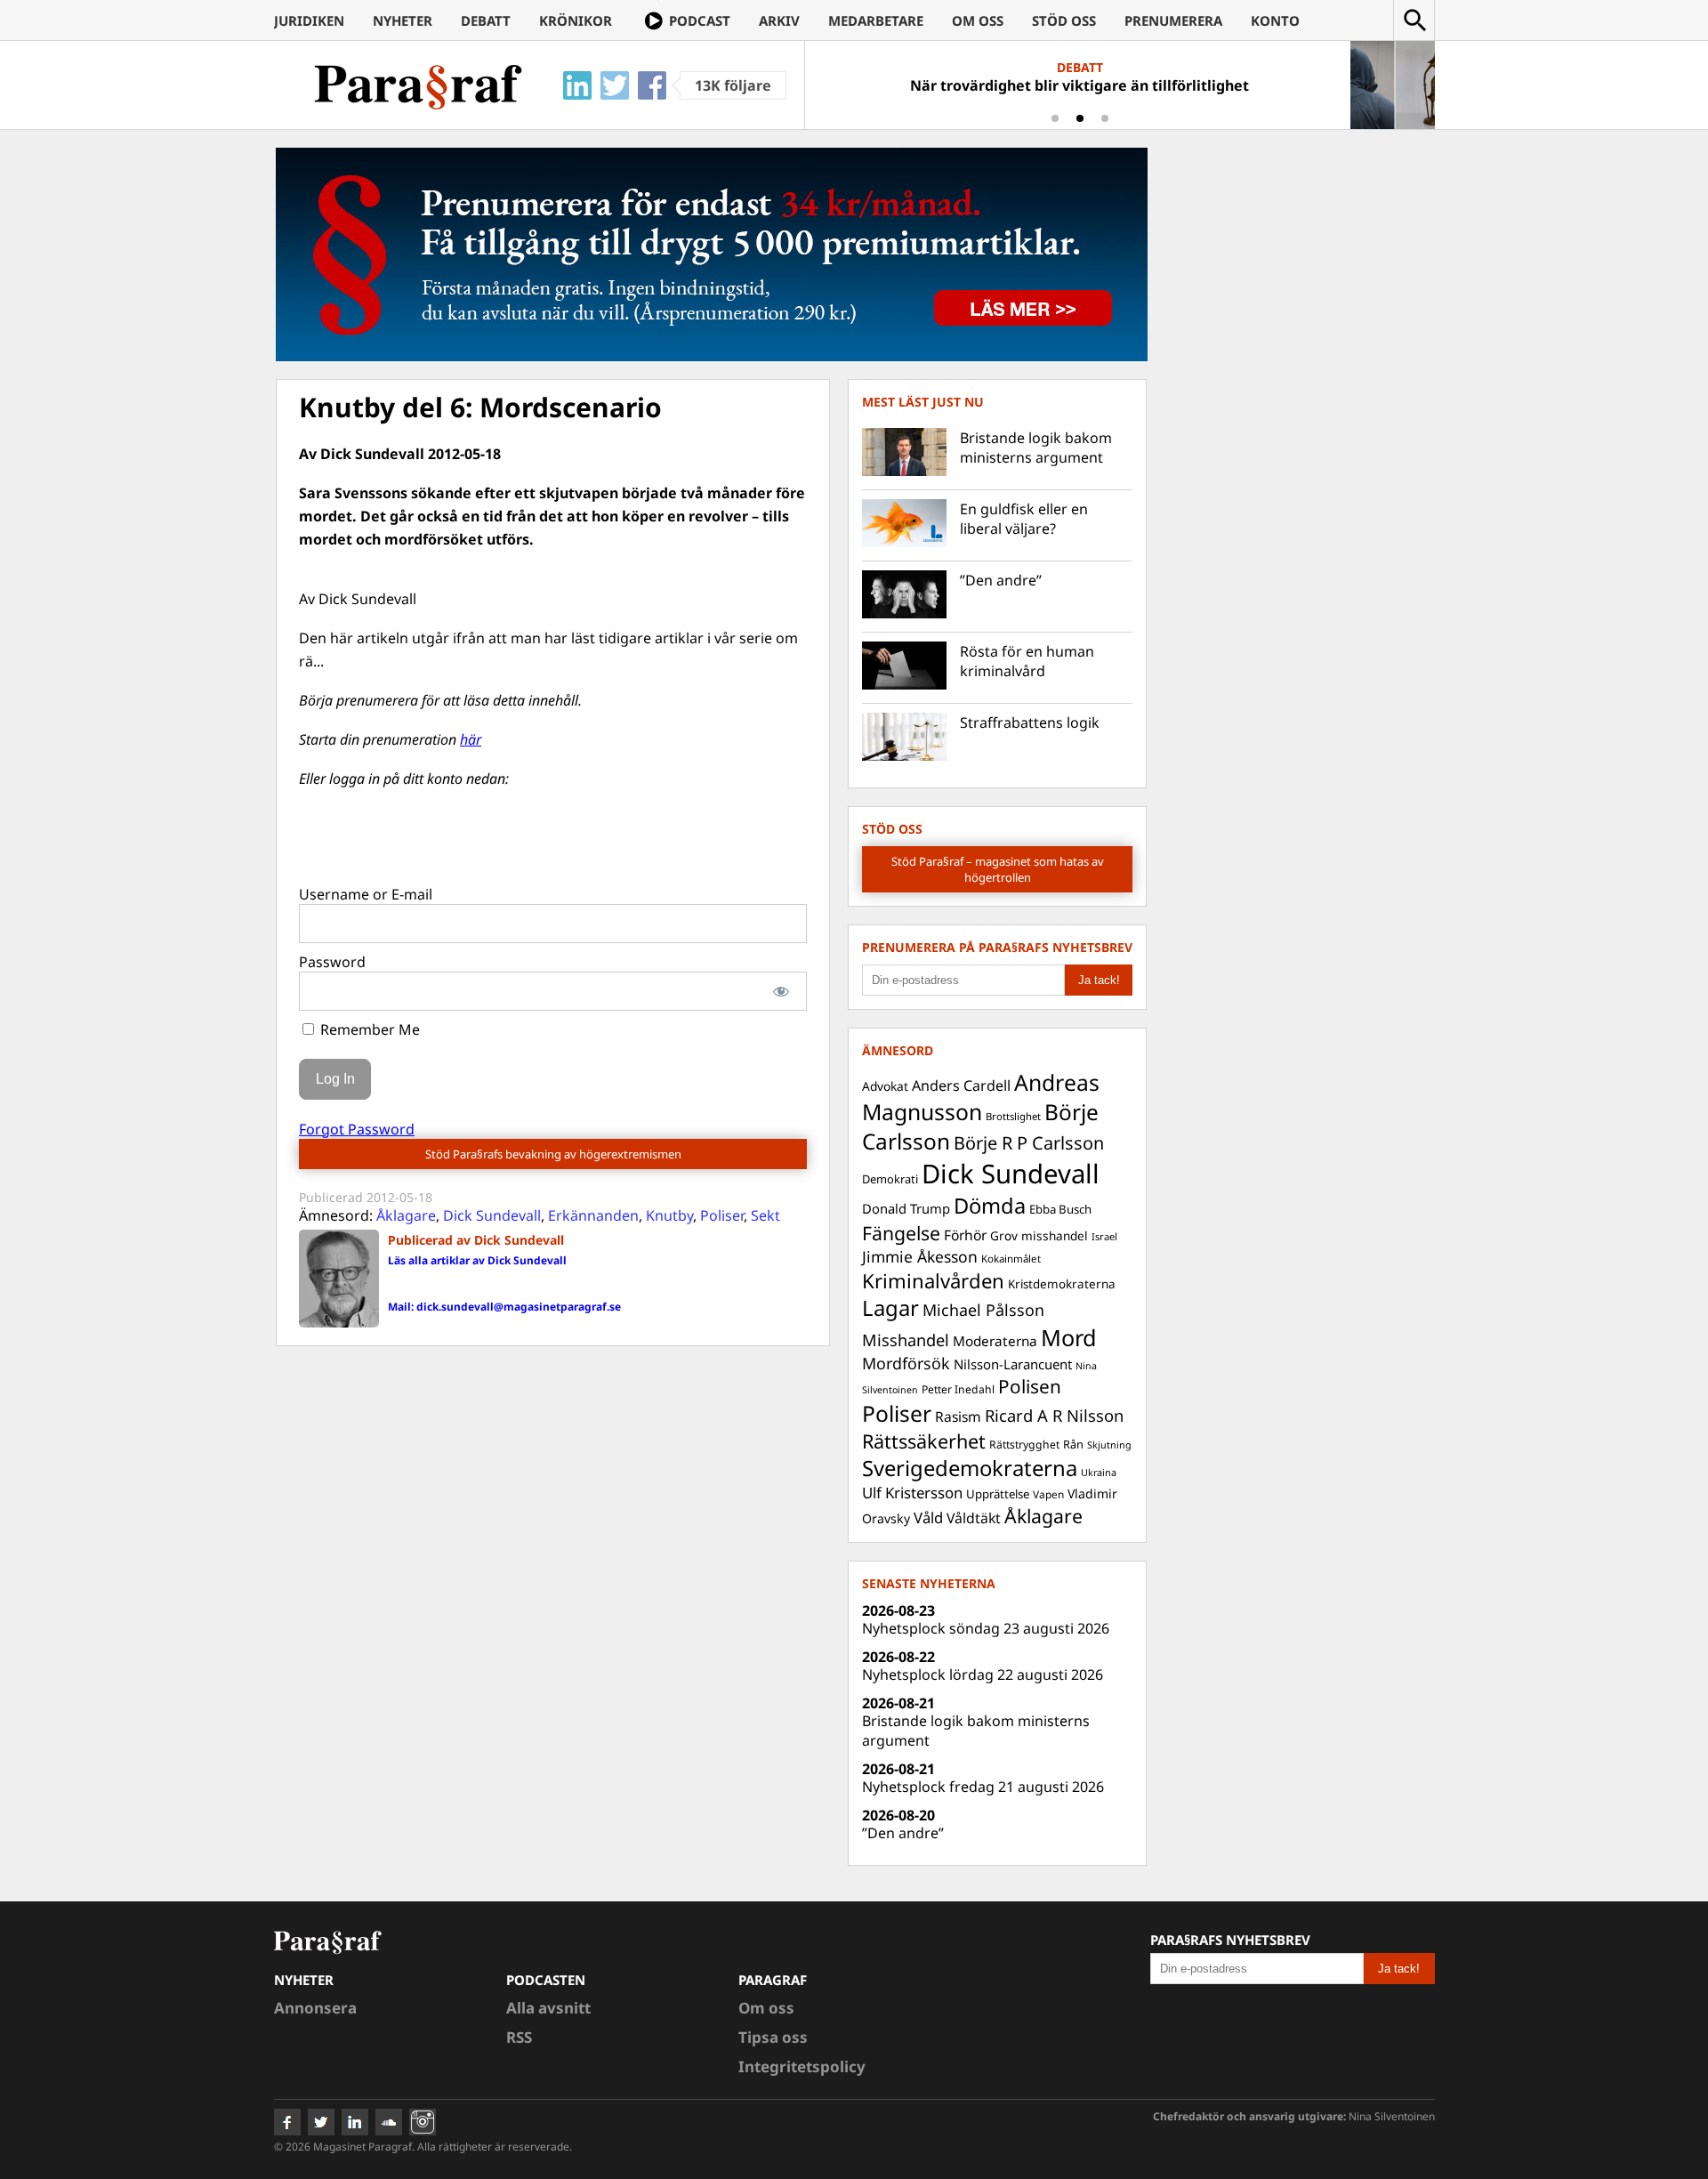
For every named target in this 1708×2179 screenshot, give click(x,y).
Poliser (722, 1215)
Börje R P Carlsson (1029, 1143)
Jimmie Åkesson (920, 1256)
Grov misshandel (1039, 1235)
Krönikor (576, 20)
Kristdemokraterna (1062, 1284)
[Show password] (781, 991)
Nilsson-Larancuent (1013, 1364)
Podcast (700, 20)
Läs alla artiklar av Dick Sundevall (477, 1260)
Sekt (765, 1215)
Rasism (958, 1416)
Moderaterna (995, 1341)
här (471, 739)
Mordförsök (906, 1363)
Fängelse (901, 1233)
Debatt (486, 20)
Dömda (990, 1206)
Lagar (890, 1308)
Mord (1069, 1337)
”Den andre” (1001, 580)
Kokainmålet (1011, 1259)
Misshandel (906, 1340)
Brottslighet (1013, 1116)
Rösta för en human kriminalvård (1027, 661)
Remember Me (368, 1029)
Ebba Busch (1060, 1209)
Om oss (978, 20)
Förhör (965, 1235)
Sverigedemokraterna (970, 1468)
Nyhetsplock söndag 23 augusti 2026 (986, 1628)
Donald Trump (906, 1208)
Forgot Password (357, 1129)
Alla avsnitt (548, 2008)
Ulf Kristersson (912, 1493)
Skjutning (1109, 1445)
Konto (1275, 20)
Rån (1073, 1444)
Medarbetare (876, 20)
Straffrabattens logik (1030, 722)
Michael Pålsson (983, 1310)
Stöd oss (1064, 20)
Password (332, 962)
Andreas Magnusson (981, 1097)
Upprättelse (998, 1494)
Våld (928, 1517)
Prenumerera (1173, 20)
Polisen (1030, 1386)
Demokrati (890, 1179)
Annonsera (315, 2008)
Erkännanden (593, 1215)
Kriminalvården (933, 1280)
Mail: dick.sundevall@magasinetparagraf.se (504, 1307)
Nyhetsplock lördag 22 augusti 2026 (983, 1675)
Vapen (1048, 1494)
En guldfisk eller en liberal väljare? (1024, 519)
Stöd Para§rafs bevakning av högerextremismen (553, 1154)
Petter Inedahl (958, 1389)
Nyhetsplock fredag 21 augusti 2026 (983, 1787)
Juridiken (309, 20)
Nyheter (403, 20)
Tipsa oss (773, 2037)
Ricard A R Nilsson (1054, 1415)
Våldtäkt (974, 1518)
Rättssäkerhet (924, 1441)
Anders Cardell (961, 1085)
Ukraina (1099, 1472)
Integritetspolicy (802, 2066)
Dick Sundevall (492, 1215)
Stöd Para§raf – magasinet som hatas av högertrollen (998, 869)
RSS (519, 2037)
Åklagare (406, 1215)
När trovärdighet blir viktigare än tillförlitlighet (1080, 85)
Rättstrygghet (1024, 1445)
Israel (1104, 1236)
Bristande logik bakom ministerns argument (1036, 448)
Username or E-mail (366, 894)
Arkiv (779, 20)
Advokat (885, 1086)
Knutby (669, 1215)
